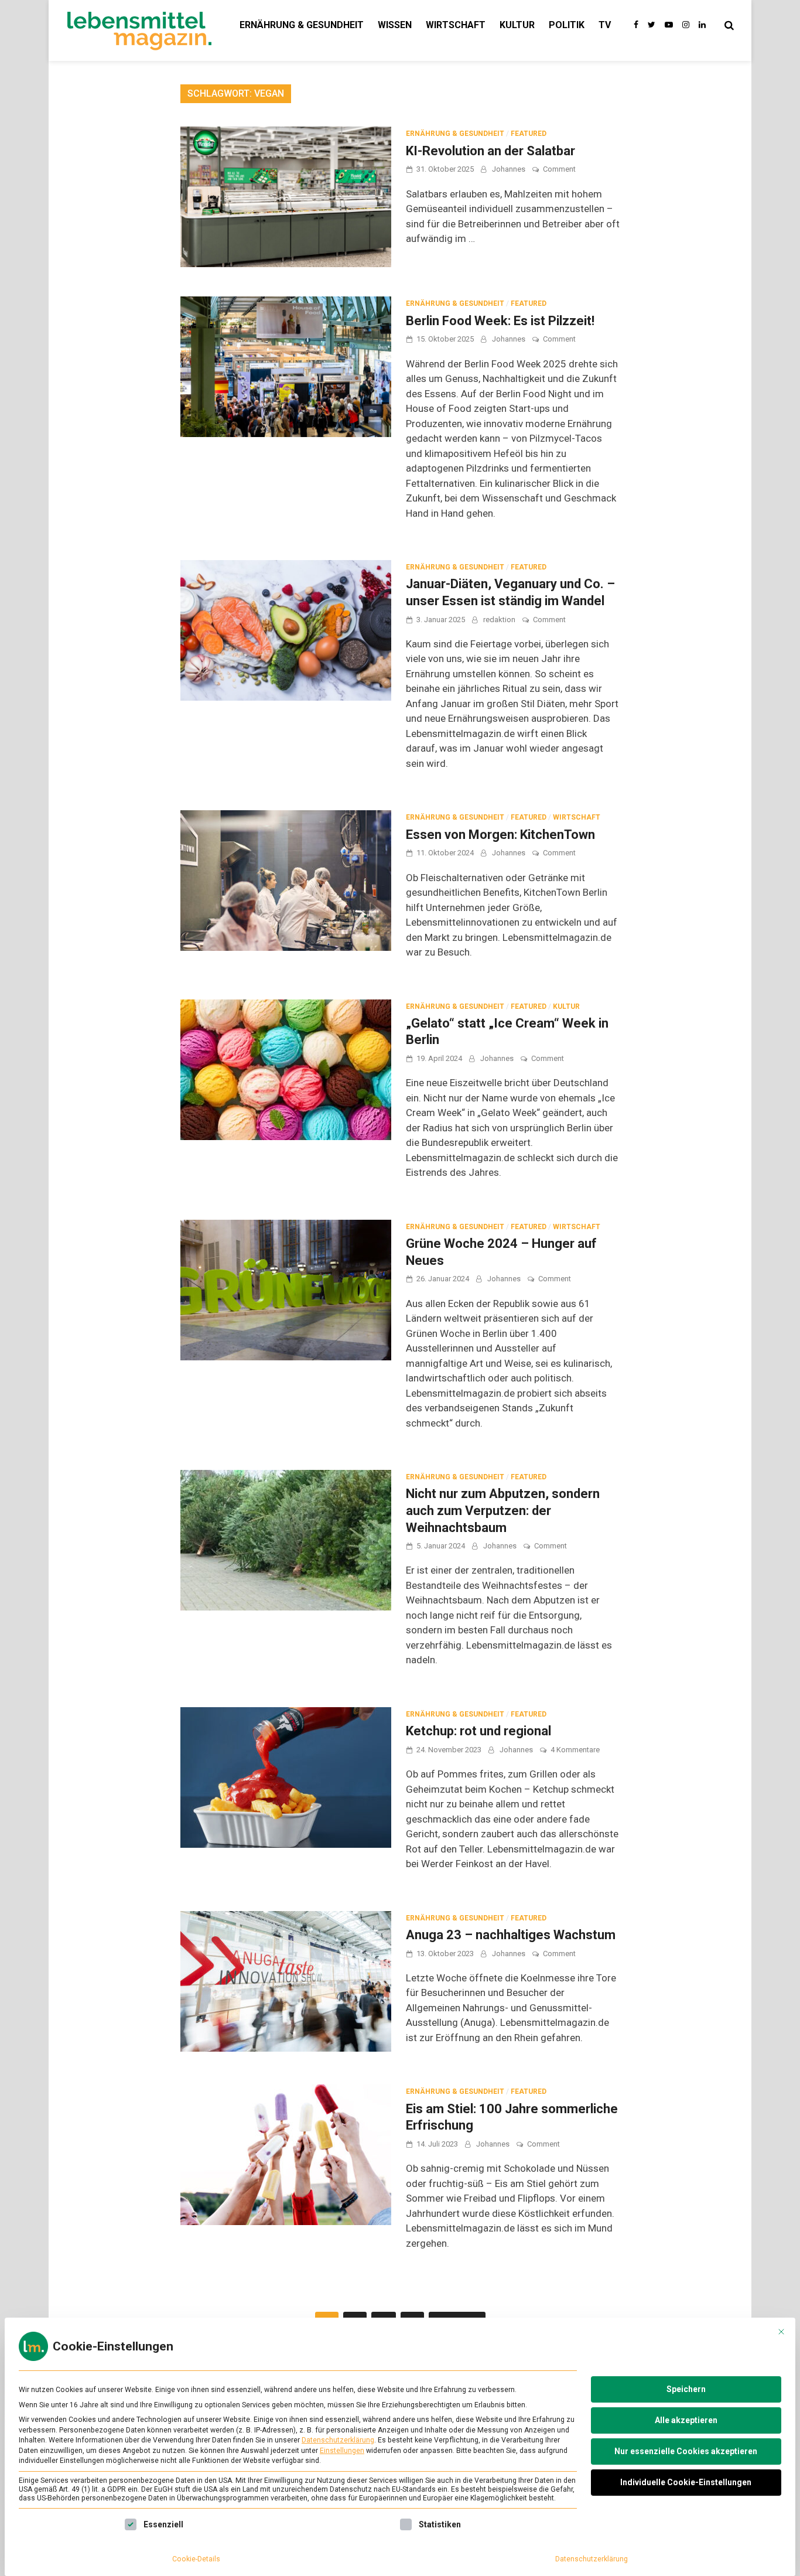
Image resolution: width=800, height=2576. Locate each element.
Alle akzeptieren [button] (686, 2420)
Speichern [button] (686, 2389)
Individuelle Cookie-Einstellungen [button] (686, 2482)
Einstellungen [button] (342, 2451)
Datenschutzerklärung (338, 2440)
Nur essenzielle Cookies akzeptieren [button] (686, 2451)
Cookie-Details (196, 2559)
